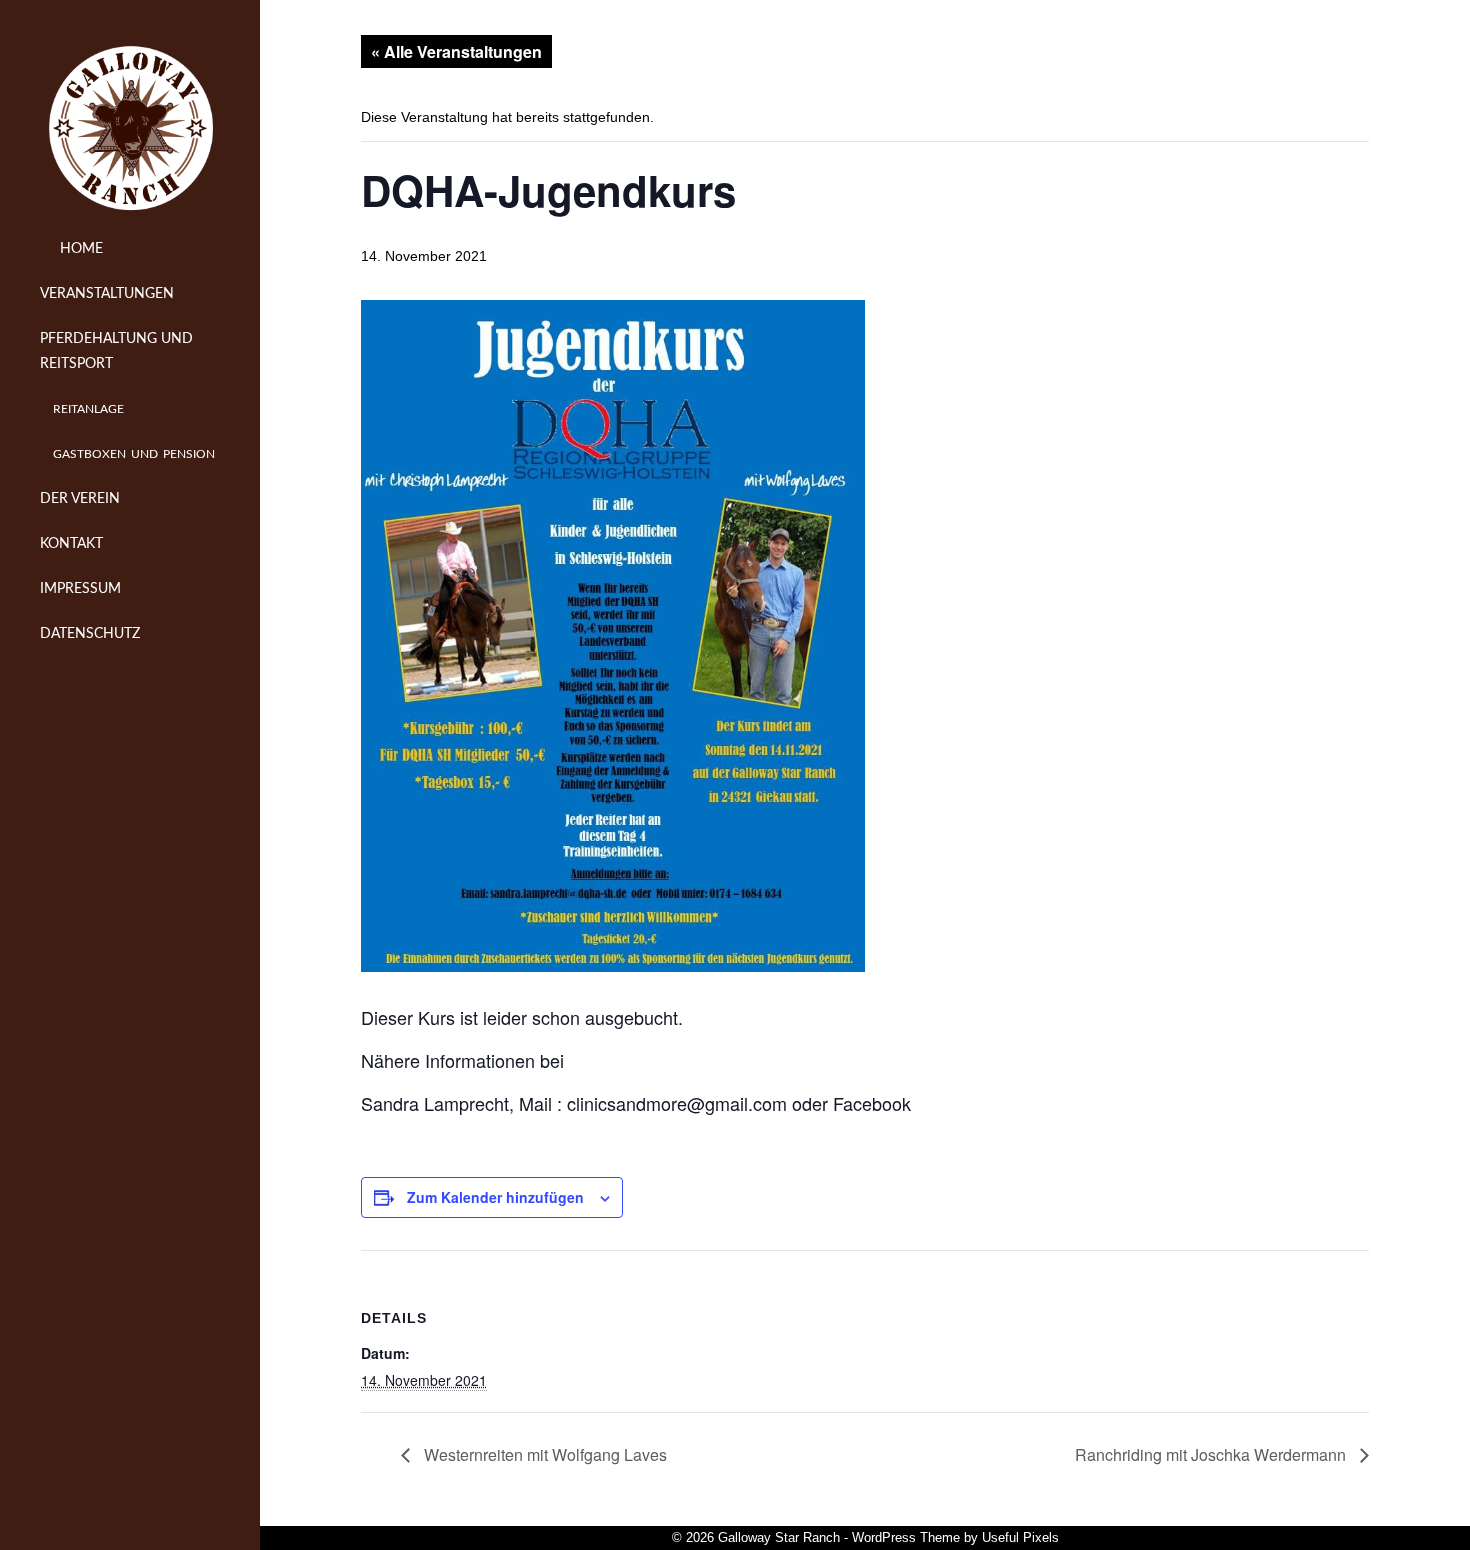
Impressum (80, 589)
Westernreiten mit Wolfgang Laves (543, 1454)
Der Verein (80, 499)
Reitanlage (88, 409)
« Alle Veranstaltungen (456, 51)
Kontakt (71, 544)
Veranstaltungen (107, 294)
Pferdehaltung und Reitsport (116, 351)
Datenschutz (90, 634)
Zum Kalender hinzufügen (495, 1197)
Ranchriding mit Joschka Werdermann (1212, 1454)
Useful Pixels (1020, 1537)
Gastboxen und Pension (134, 454)
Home (79, 249)
